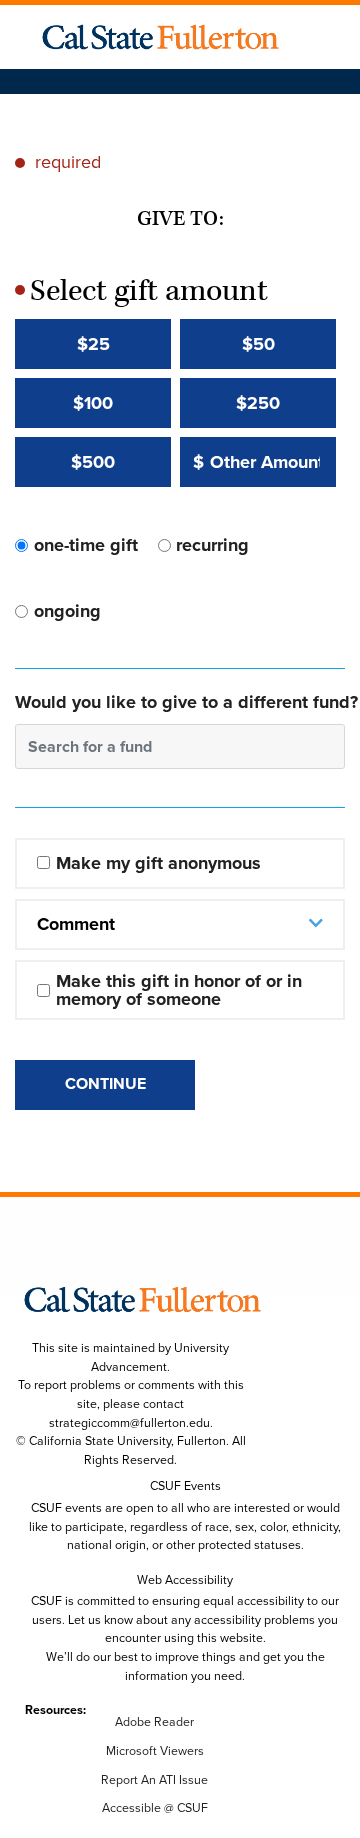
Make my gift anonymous (158, 863)
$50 (258, 344)
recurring (212, 545)
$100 (93, 403)
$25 (93, 344)
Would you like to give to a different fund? (186, 702)
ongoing (67, 611)
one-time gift (86, 545)
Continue (105, 1083)
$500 (93, 462)
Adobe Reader (154, 1722)
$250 (258, 403)
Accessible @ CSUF (155, 1808)
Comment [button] (76, 924)
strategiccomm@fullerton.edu (129, 1423)
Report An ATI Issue (154, 1780)
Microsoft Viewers (155, 1751)
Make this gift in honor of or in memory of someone (181, 990)
